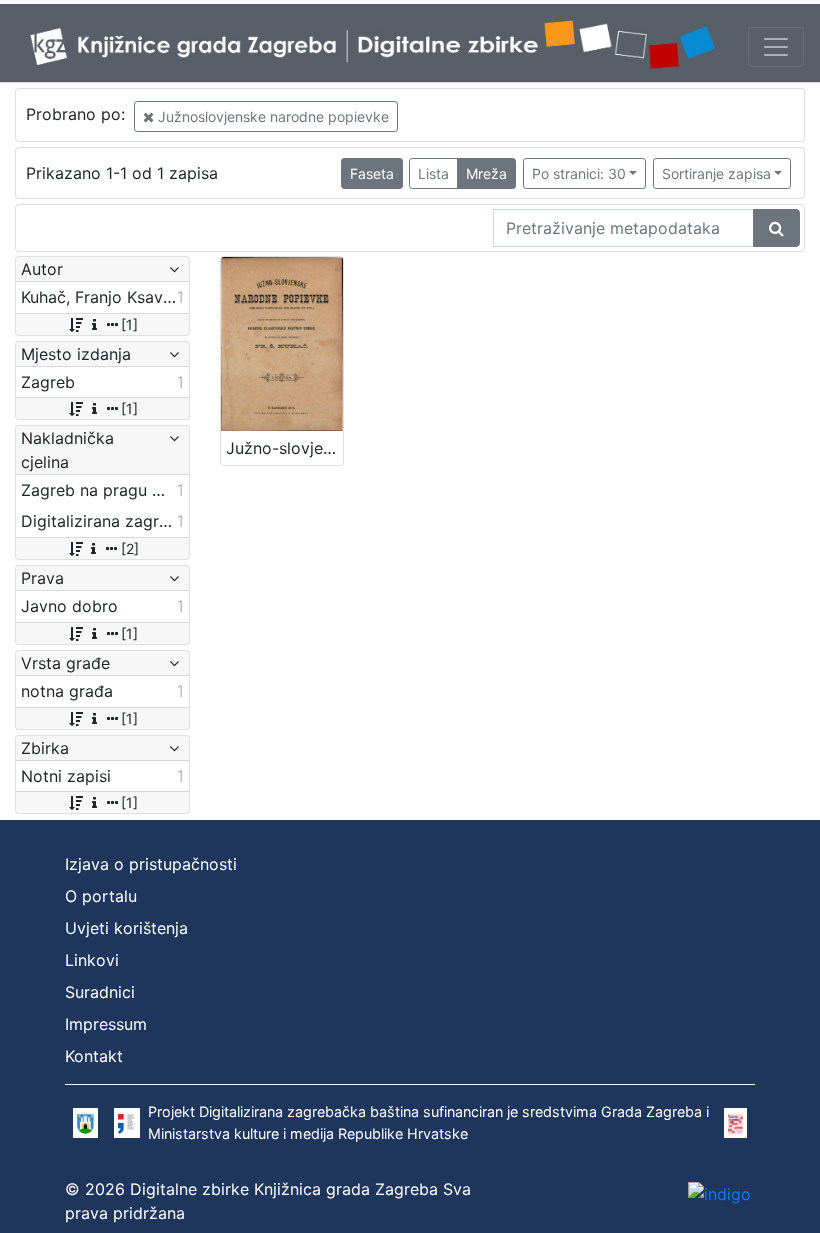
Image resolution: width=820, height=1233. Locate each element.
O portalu (101, 896)
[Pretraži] (776, 228)
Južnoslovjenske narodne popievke (271, 116)
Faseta (372, 173)
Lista (433, 173)
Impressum (106, 1024)
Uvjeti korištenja (126, 928)
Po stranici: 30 (579, 173)
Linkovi (92, 960)
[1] (129, 324)
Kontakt (94, 1056)
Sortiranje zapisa (716, 173)
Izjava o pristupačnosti (151, 864)
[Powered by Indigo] (719, 1194)
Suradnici (100, 992)
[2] (130, 548)
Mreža (486, 173)
